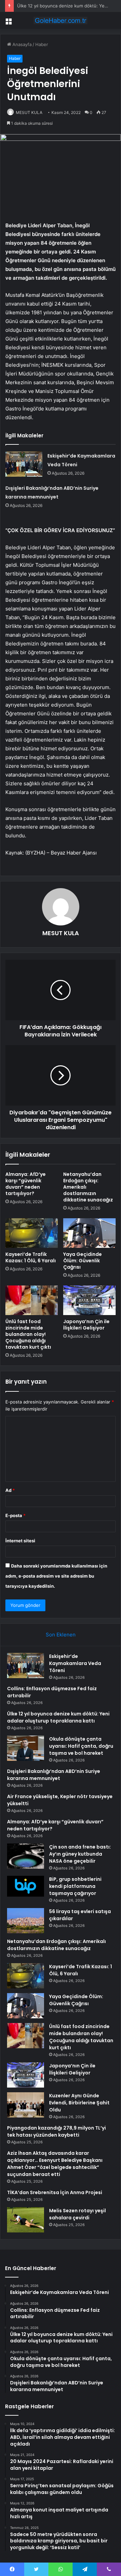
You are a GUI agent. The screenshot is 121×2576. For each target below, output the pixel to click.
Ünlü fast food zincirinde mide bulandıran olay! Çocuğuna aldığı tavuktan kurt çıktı (28, 1334)
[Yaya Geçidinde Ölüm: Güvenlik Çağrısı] (89, 1233)
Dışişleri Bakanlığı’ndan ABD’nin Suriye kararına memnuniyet (54, 1775)
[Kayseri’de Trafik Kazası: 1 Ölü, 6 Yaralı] (32, 1233)
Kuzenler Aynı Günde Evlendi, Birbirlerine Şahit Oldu (79, 2103)
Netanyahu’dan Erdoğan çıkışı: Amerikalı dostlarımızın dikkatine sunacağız (56, 1945)
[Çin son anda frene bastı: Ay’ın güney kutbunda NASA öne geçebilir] (26, 1856)
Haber (42, 44)
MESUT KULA (29, 112)
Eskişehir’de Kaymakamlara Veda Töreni (75, 1663)
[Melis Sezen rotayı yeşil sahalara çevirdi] (26, 2220)
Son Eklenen (61, 1635)
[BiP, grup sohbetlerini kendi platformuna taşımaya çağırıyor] (26, 1886)
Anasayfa (21, 44)
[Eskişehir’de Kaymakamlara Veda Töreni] (24, 464)
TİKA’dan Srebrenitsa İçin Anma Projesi (55, 2192)
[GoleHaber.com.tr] (61, 21)
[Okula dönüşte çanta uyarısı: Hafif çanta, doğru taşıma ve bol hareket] (26, 1748)
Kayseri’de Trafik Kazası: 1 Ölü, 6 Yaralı (31, 1257)
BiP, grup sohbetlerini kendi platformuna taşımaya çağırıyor (75, 1886)
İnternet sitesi (20, 1541)
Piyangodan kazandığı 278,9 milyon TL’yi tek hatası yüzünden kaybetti (56, 2131)
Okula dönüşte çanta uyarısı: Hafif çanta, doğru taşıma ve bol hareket (81, 1746)
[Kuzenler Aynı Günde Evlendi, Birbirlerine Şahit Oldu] (26, 2105)
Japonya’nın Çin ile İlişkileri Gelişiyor (86, 1325)
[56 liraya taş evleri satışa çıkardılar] (26, 1921)
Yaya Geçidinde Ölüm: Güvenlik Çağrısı (83, 1261)
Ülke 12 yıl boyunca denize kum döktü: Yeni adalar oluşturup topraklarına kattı (58, 1717)
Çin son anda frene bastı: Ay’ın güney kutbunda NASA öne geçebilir (80, 1854)
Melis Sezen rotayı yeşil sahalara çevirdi (77, 2214)
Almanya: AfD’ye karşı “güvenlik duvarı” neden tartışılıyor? (26, 1184)
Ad (10, 1490)
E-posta (15, 1515)
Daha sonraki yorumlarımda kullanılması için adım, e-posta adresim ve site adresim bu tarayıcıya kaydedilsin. (56, 1576)
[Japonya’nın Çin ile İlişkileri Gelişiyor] (89, 1300)
